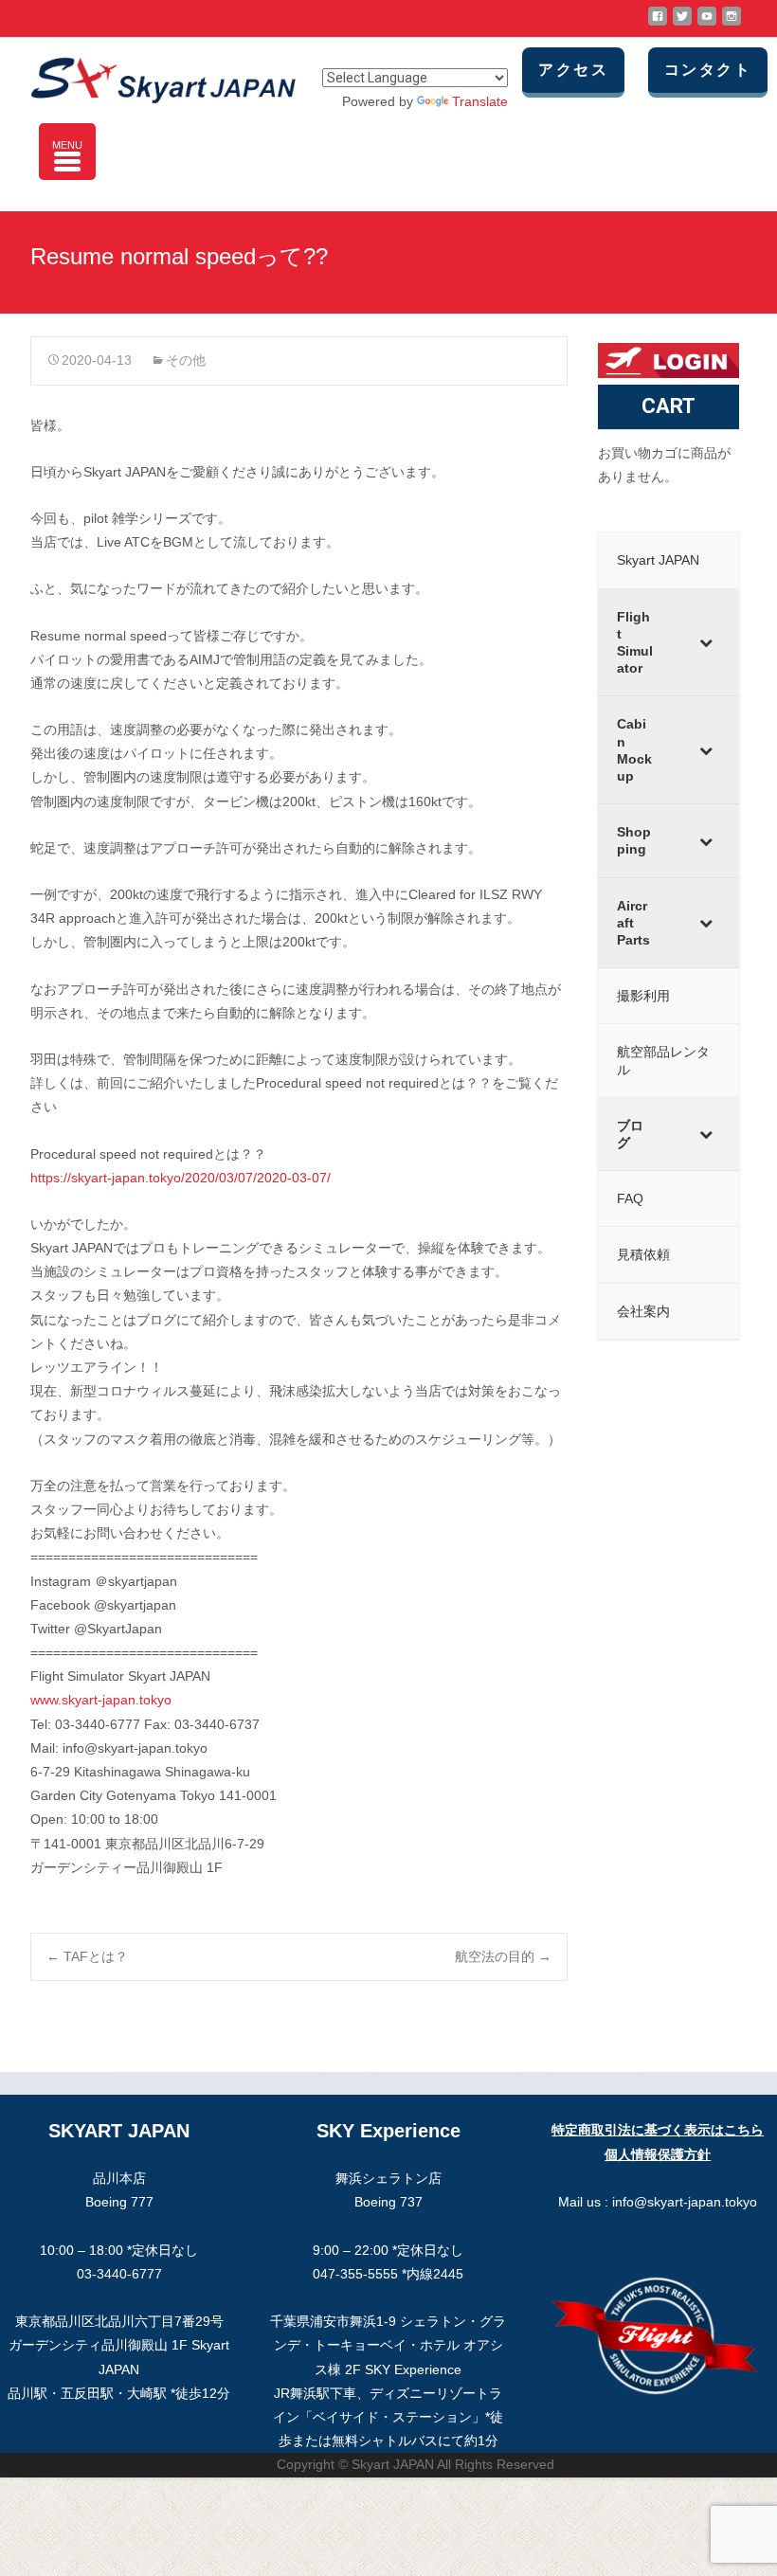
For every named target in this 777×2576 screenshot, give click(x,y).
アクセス (573, 70)
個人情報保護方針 (658, 2154)
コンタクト (708, 70)
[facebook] (658, 24)
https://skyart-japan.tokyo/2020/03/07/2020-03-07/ (181, 1178)
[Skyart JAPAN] (148, 76)
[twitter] (682, 24)
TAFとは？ (87, 1956)
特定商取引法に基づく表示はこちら (658, 2130)
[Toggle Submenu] (706, 643)
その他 (186, 360)
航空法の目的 (503, 1956)
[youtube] (707, 24)
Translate (480, 101)
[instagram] (732, 24)
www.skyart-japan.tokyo (101, 1700)
